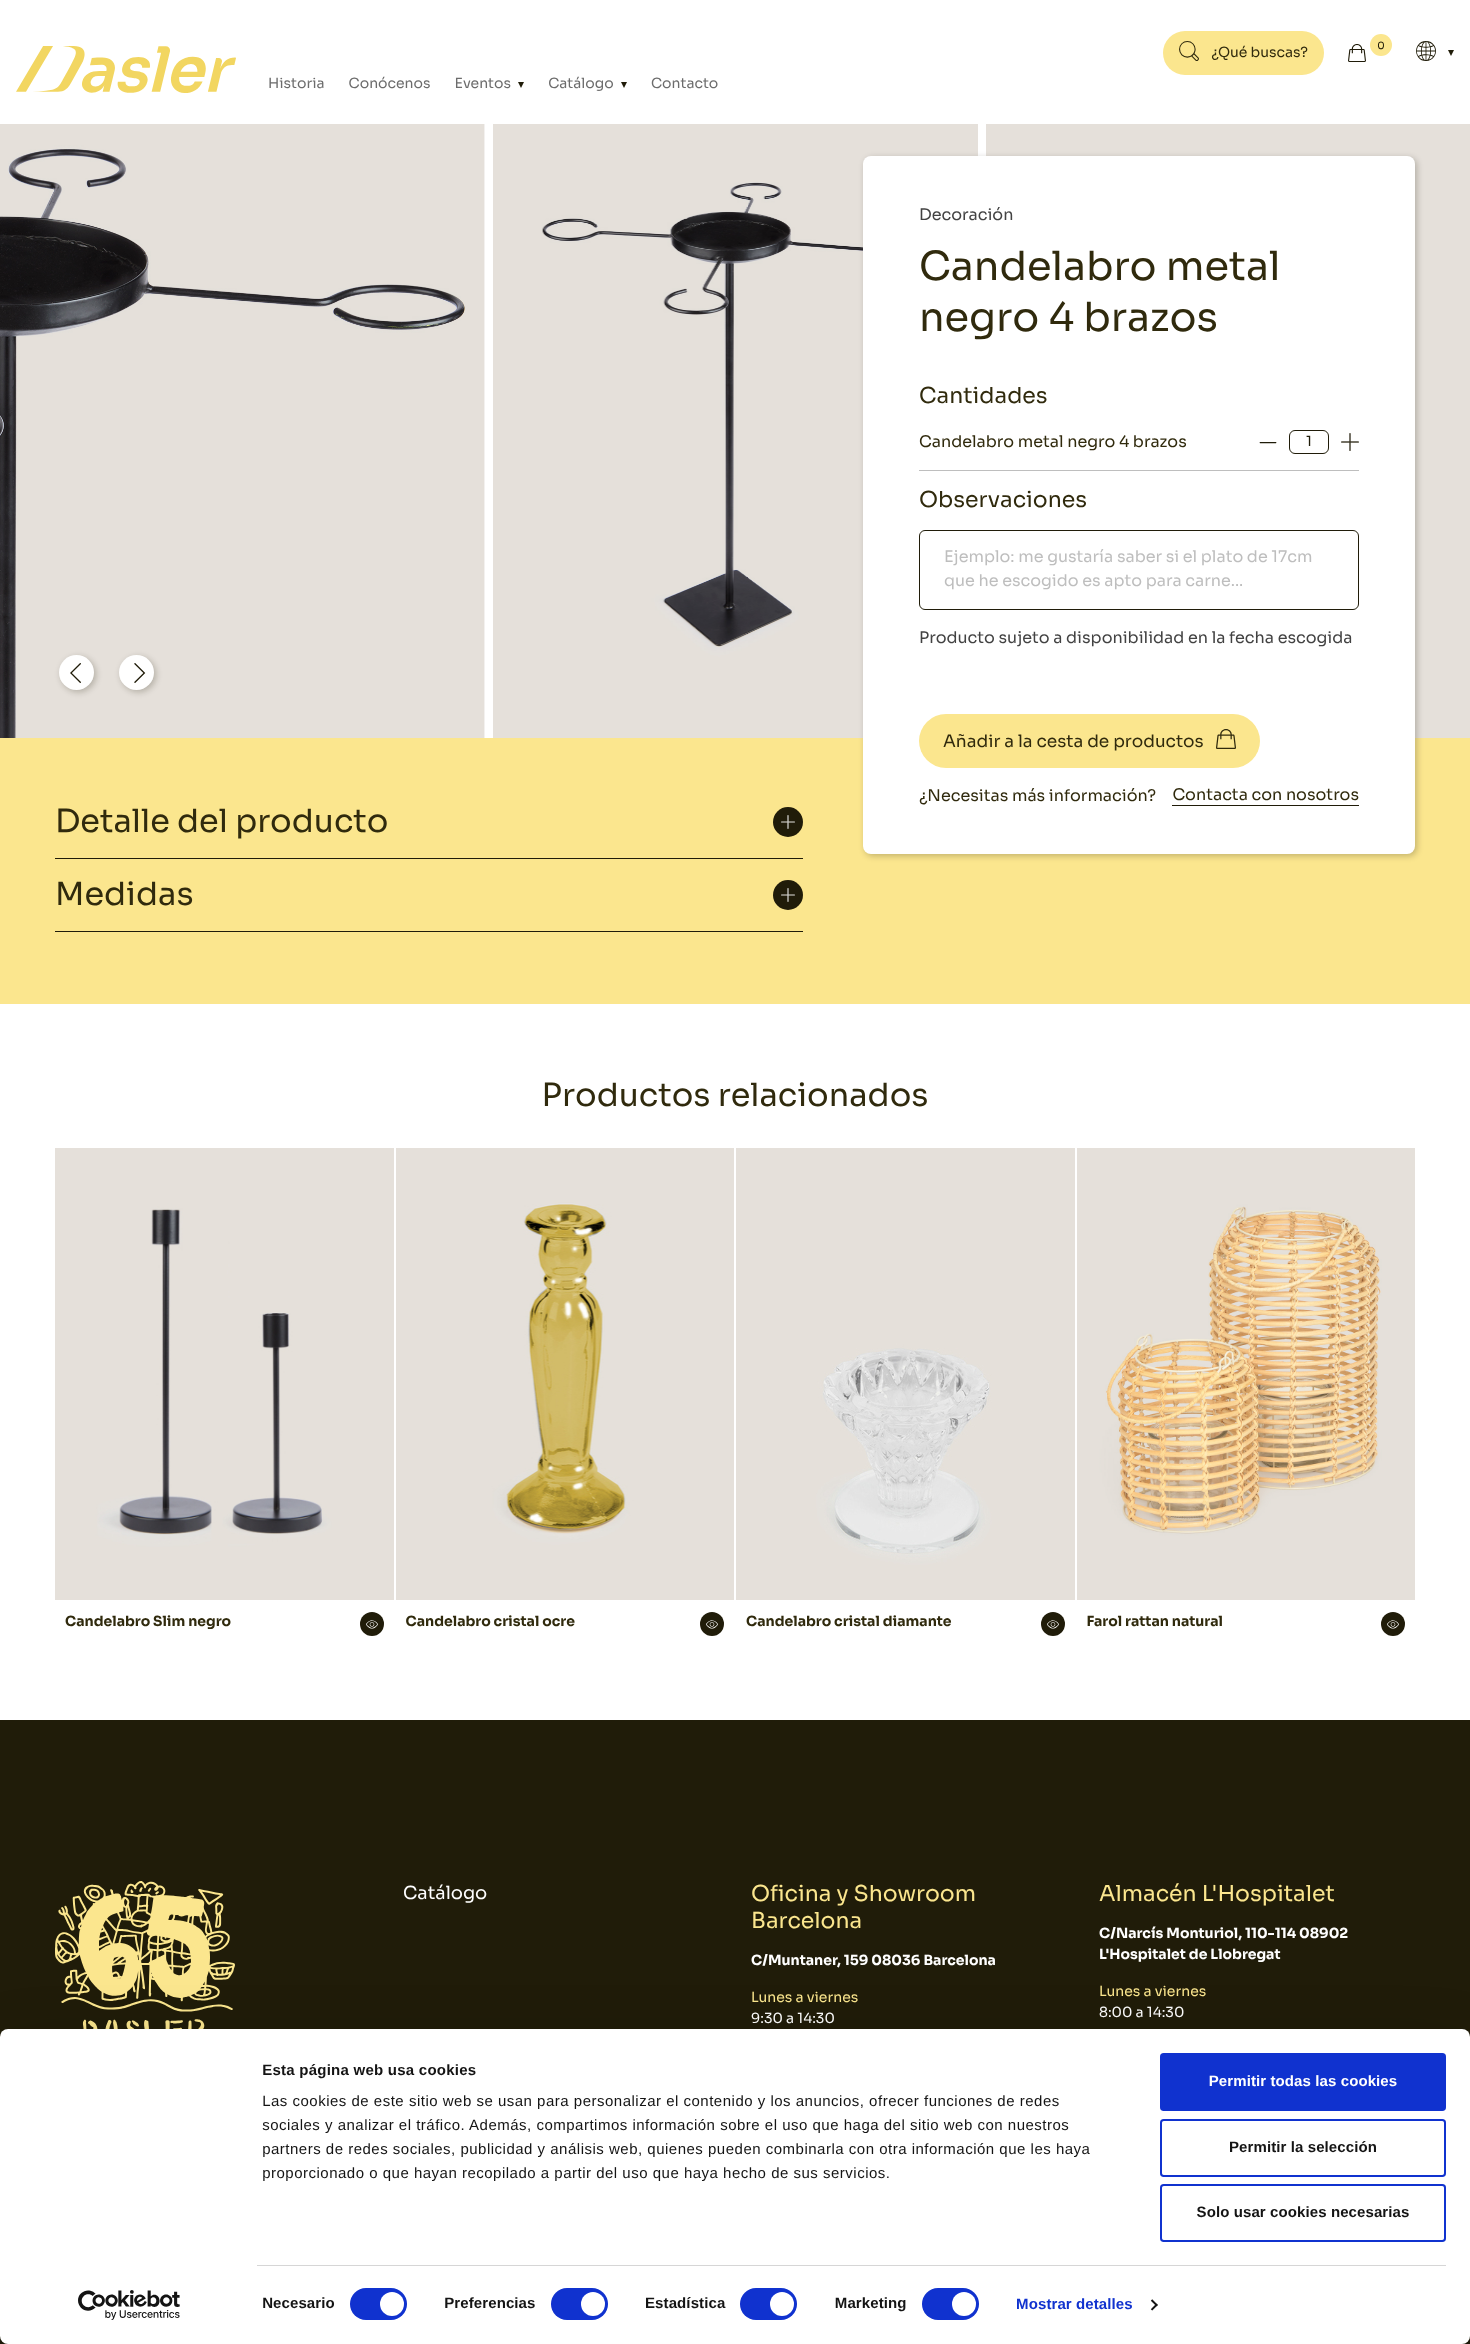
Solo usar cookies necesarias (1303, 2212)
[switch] (579, 2304)
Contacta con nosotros (1265, 794)
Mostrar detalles (1074, 2304)
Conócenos (390, 84)
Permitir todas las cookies (1303, 2081)
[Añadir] (1350, 442)
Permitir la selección (1303, 2147)
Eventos (485, 84)
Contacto (684, 84)
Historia (296, 84)
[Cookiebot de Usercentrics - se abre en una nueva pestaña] (129, 2305)
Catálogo (582, 84)
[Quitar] (1268, 442)
